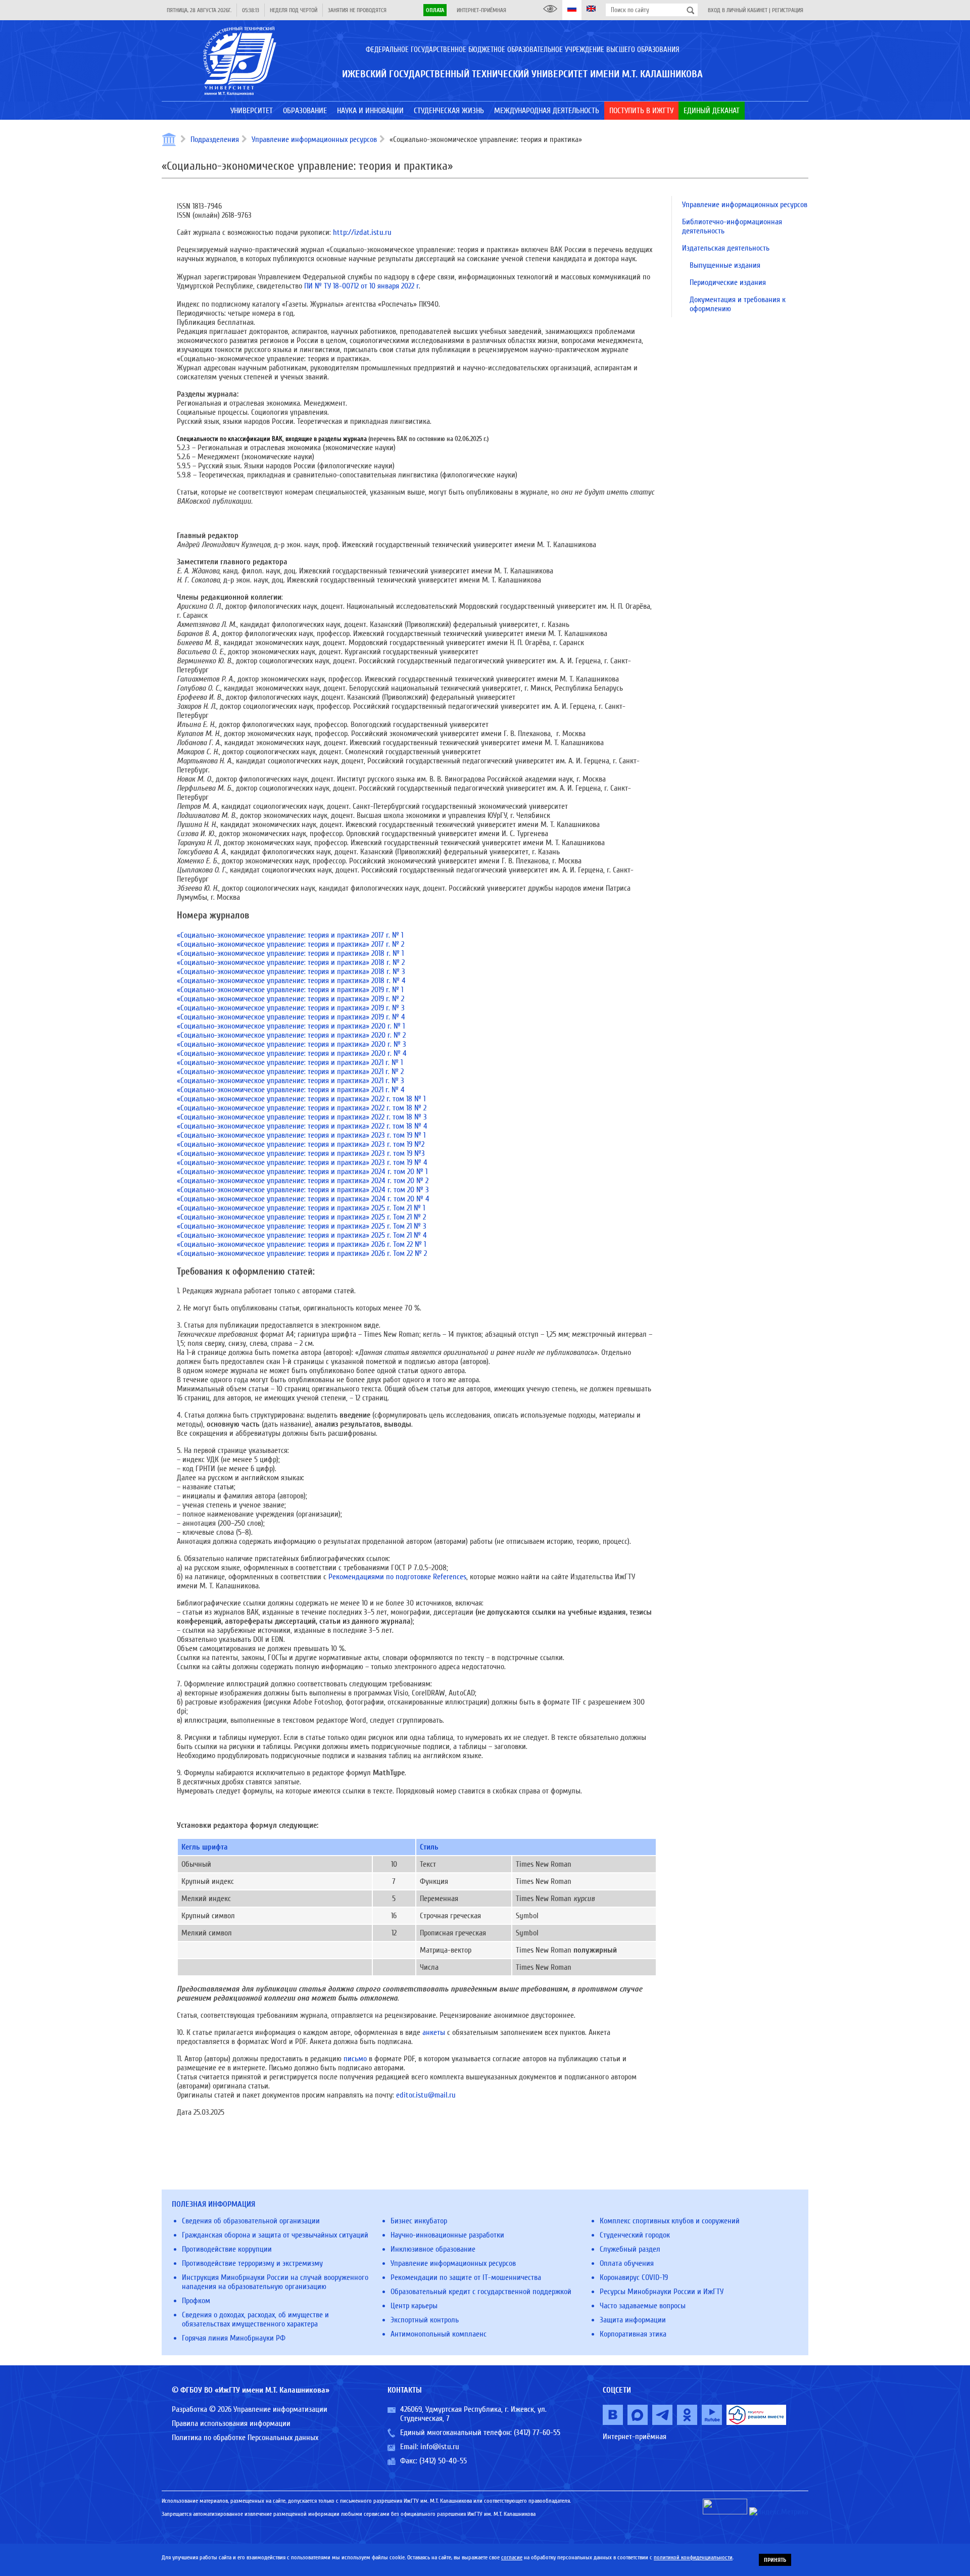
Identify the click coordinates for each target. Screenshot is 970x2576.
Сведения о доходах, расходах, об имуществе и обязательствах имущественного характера (255, 2319)
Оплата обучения (627, 2263)
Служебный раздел (630, 2249)
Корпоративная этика (633, 2334)
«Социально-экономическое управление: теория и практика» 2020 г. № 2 (291, 1035)
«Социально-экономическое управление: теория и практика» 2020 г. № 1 (291, 1026)
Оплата (435, 10)
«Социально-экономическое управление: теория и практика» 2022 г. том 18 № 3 (302, 1117)
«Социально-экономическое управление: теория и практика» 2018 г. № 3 (291, 971)
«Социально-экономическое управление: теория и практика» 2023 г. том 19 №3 (301, 1153)
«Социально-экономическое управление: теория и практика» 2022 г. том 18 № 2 (302, 1108)
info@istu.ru (440, 2447)
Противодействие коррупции (227, 2249)
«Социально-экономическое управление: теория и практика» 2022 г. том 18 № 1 (301, 1099)
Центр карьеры (414, 2306)
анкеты (434, 2032)
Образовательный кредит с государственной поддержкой (481, 2292)
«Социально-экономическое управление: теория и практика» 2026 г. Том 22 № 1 (301, 1244)
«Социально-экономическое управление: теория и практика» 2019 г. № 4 (291, 1017)
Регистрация (788, 10)
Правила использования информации (231, 2423)
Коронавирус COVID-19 (634, 2277)
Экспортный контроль (425, 2320)
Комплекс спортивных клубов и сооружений (670, 2221)
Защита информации (633, 2320)
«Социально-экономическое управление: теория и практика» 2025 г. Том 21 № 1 (301, 1208)
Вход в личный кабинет (738, 10)
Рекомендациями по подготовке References (397, 1577)
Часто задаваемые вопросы (643, 2306)
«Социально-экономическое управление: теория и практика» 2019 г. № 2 (290, 999)
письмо (355, 2059)
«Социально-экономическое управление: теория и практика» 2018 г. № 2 (291, 962)
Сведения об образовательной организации (251, 2221)
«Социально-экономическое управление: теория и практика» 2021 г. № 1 (290, 1062)
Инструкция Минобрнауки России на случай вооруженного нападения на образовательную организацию (275, 2282)
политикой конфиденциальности (693, 2557)
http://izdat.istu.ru (361, 232)
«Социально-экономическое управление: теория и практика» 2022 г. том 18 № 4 (302, 1126)
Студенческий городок (635, 2235)
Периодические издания (728, 282)
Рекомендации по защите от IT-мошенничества (466, 2277)
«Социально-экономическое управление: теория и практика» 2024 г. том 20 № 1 (302, 1172)
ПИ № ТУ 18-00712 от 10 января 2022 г (361, 286)
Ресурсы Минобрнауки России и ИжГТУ (662, 2292)
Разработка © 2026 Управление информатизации (250, 2409)
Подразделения (215, 139)
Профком (196, 2301)
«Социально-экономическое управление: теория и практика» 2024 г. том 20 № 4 (303, 1199)
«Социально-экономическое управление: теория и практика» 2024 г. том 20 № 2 (303, 1181)
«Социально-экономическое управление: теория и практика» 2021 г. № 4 (291, 1090)
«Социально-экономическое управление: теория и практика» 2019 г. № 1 (290, 990)
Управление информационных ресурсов (314, 139)
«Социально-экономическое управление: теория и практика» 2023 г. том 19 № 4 (302, 1162)
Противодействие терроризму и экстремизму (252, 2263)
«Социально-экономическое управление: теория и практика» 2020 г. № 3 (292, 1044)
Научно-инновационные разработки (447, 2235)
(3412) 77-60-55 (537, 2433)
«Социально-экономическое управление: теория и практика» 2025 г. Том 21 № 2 (301, 1217)
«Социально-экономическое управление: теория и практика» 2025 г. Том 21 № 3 (302, 1226)
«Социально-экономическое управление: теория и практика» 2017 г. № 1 (290, 935)
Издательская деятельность (726, 248)
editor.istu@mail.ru (426, 2095)
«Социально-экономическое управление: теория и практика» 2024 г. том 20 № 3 (303, 1190)
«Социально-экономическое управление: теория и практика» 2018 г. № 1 (290, 953)
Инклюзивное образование (433, 2249)
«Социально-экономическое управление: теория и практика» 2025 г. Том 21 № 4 (302, 1235)
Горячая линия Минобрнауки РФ (234, 2338)
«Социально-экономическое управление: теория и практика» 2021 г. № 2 (290, 1072)
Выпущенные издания (725, 265)
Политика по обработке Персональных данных (245, 2438)
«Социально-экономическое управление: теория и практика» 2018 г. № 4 (291, 981)
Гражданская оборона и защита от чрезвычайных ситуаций (275, 2235)
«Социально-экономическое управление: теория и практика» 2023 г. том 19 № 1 (301, 1135)
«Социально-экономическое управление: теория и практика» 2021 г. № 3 (290, 1081)
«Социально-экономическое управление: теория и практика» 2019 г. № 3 (291, 1008)
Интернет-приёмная (481, 10)
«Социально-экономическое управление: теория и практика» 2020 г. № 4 (292, 1053)
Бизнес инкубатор (419, 2221)
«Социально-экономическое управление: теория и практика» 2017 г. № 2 (290, 944)
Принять (775, 2560)
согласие (512, 2557)
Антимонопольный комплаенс (439, 2334)
